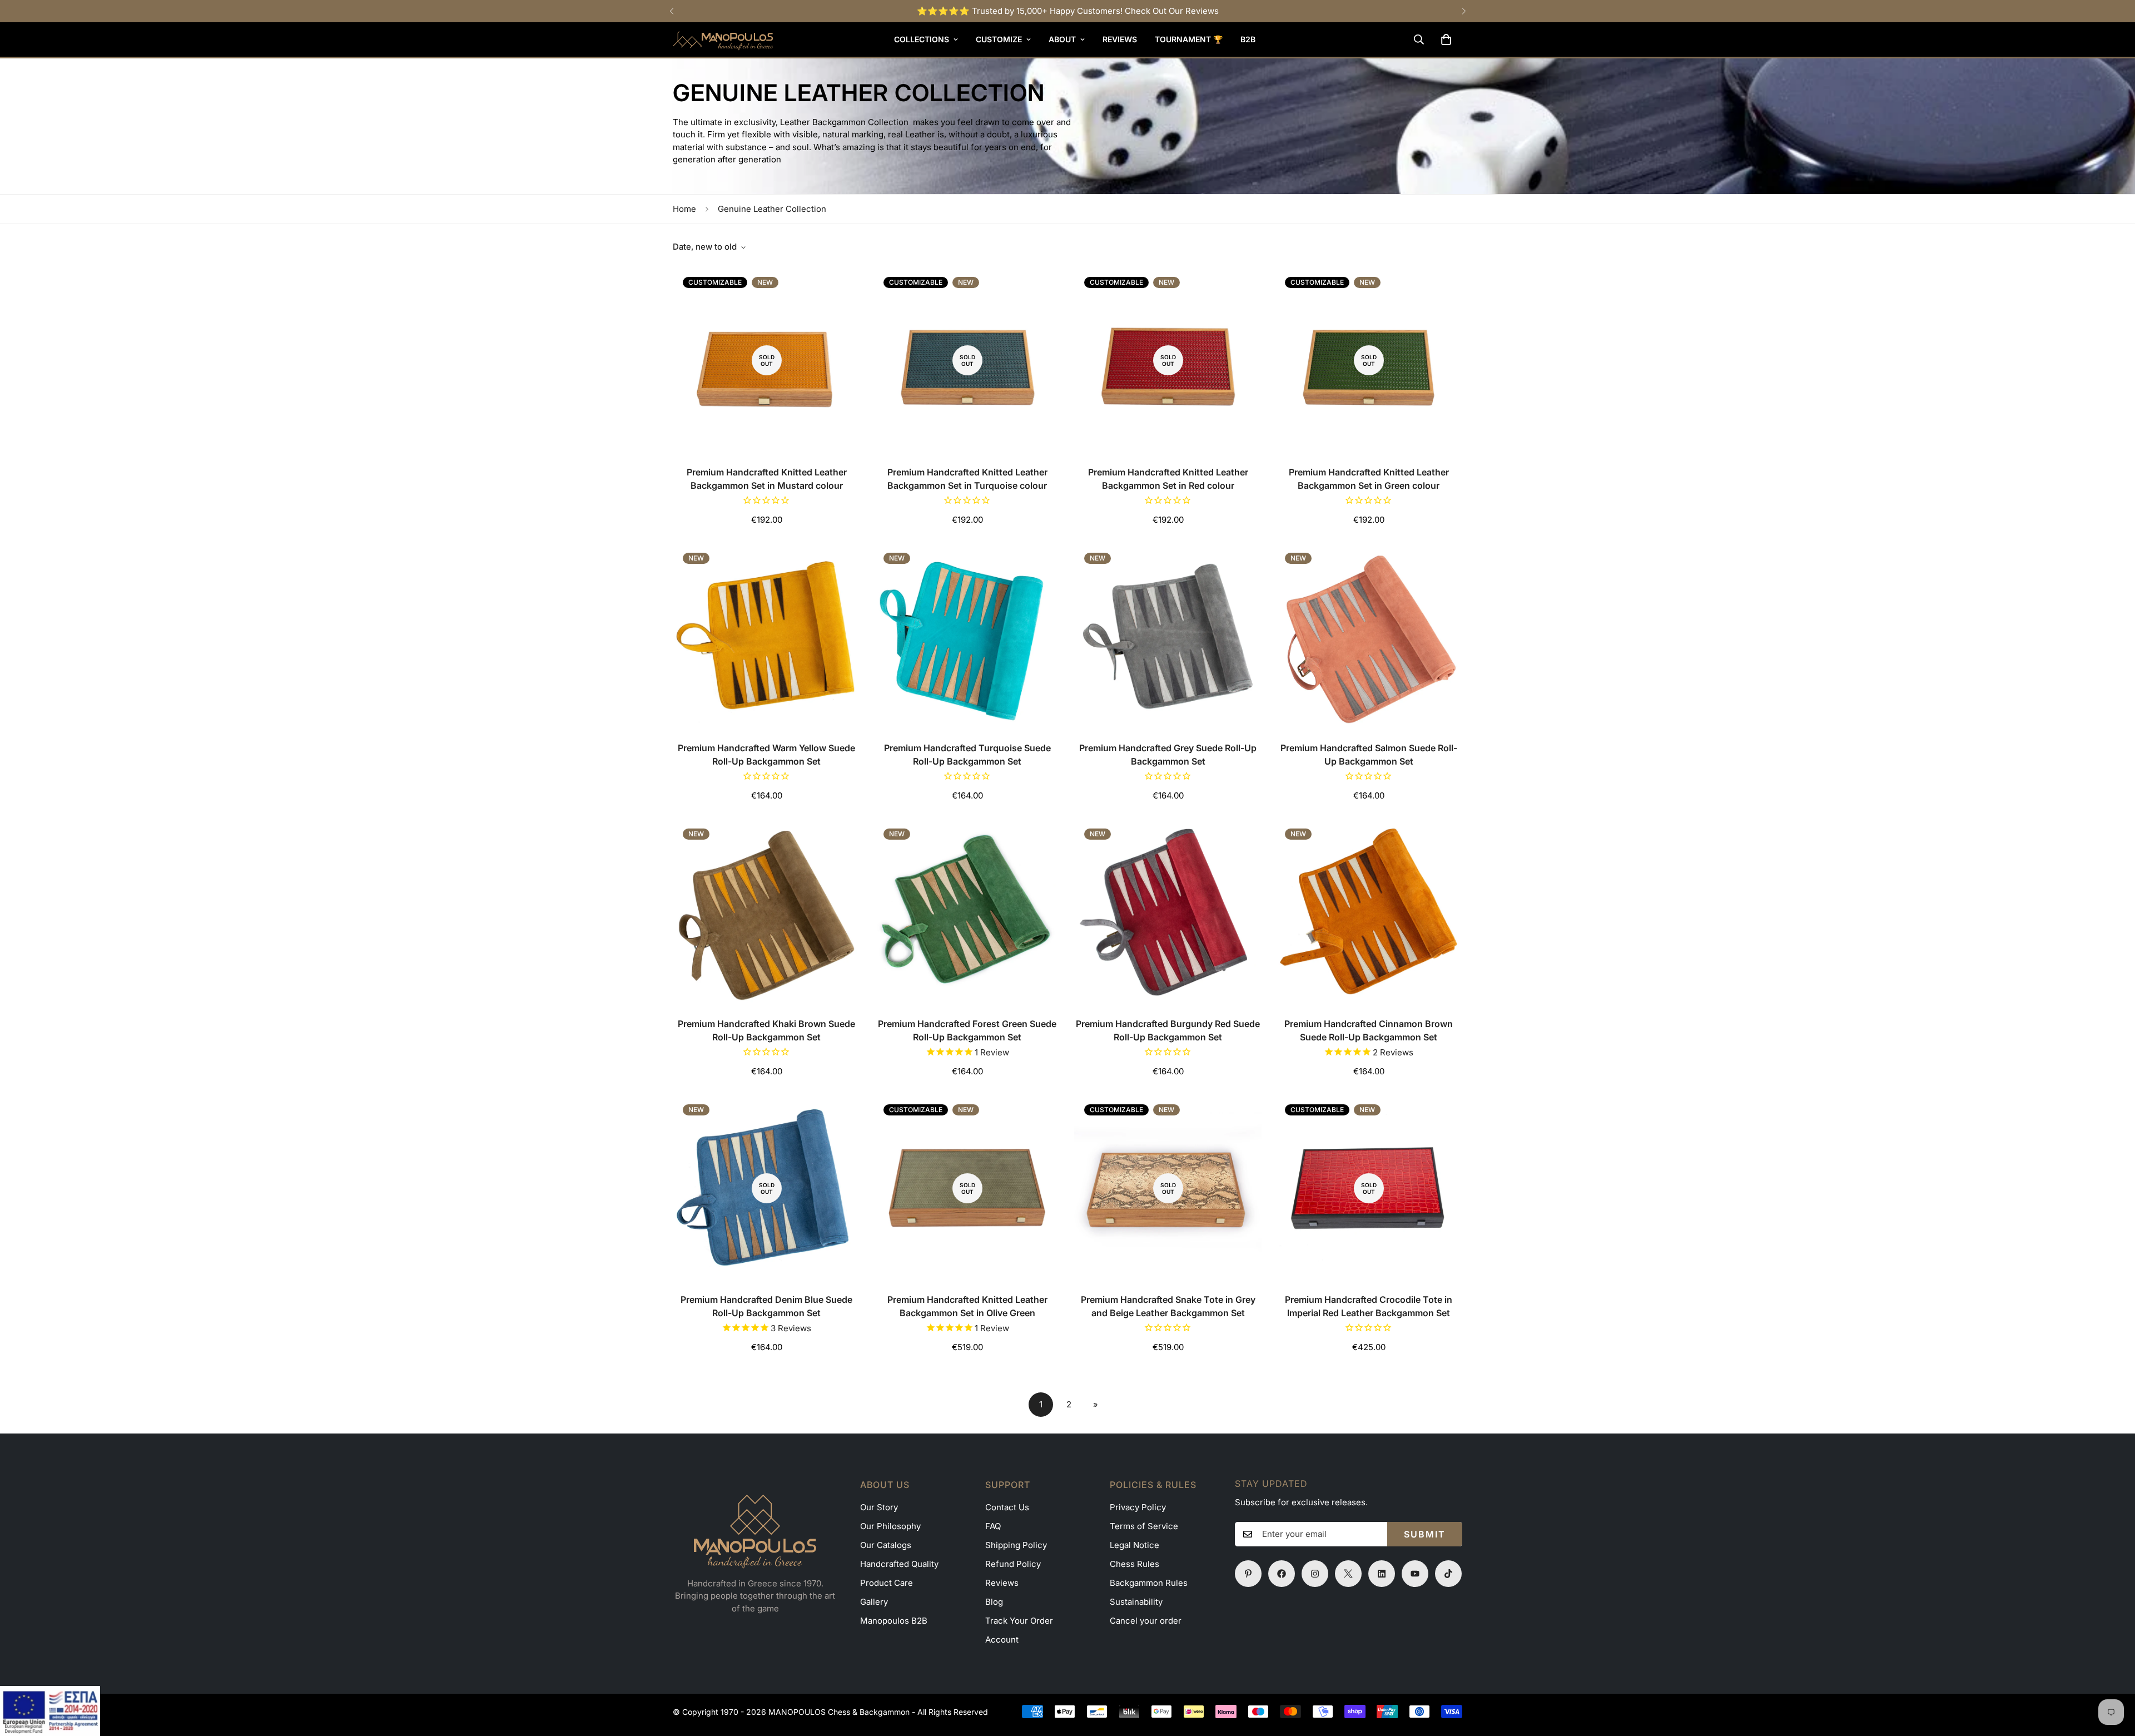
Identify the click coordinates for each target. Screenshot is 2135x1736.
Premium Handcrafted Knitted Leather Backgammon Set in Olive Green (967, 1306)
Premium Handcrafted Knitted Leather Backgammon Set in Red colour (1168, 479)
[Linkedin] (1382, 1574)
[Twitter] (1348, 1574)
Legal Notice (1134, 1545)
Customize (999, 39)
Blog (994, 1602)
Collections (922, 39)
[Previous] (671, 11)
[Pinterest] (1248, 1574)
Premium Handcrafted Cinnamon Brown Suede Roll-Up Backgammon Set (1369, 1030)
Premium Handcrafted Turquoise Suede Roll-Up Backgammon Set (967, 755)
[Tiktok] (1448, 1574)
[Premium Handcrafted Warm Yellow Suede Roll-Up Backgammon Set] (766, 636)
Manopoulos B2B (894, 1621)
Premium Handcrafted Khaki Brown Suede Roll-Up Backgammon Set (766, 1030)
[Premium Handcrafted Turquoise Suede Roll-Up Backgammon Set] (967, 636)
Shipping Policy (1016, 1545)
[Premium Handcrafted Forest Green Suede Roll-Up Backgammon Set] (967, 912)
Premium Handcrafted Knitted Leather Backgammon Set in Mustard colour (767, 479)
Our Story (879, 1507)
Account (1002, 1640)
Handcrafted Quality (899, 1564)
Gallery (874, 1602)
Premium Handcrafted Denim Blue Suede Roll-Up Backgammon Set (766, 1306)
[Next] (1464, 11)
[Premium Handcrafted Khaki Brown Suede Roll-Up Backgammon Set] (766, 912)
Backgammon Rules (1149, 1583)
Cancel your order (1146, 1621)
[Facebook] (1282, 1574)
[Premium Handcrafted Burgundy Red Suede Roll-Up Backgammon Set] (1168, 912)
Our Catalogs (886, 1545)
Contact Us (1007, 1507)
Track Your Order (1019, 1621)
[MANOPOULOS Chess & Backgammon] (723, 39)
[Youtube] (1415, 1574)
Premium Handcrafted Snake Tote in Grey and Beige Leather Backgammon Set (1168, 1306)
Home (684, 209)
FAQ (993, 1526)
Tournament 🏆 (1189, 39)
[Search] (1419, 39)
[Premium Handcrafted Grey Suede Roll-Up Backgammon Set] (1168, 636)
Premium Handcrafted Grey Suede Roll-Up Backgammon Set (1168, 755)
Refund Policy (1013, 1564)
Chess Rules (1134, 1564)
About (1062, 39)
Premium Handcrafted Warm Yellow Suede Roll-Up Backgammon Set (766, 755)
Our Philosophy (890, 1526)
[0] (1446, 39)
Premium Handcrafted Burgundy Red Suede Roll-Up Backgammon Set (1168, 1030)
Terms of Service (1144, 1526)
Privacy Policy (1138, 1507)
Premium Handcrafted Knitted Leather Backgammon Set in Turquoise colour (967, 479)
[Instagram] (1315, 1574)
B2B (1248, 39)
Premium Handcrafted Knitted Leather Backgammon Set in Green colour (1369, 479)
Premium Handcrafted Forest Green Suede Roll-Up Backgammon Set (967, 1030)
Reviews (1120, 39)
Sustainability (1136, 1602)
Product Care (887, 1583)
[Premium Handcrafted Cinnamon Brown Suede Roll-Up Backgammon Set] (1369, 912)
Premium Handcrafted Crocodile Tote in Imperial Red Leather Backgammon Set (1369, 1306)
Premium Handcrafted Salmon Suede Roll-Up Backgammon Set (1369, 755)
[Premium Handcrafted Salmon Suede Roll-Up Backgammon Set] (1369, 636)
